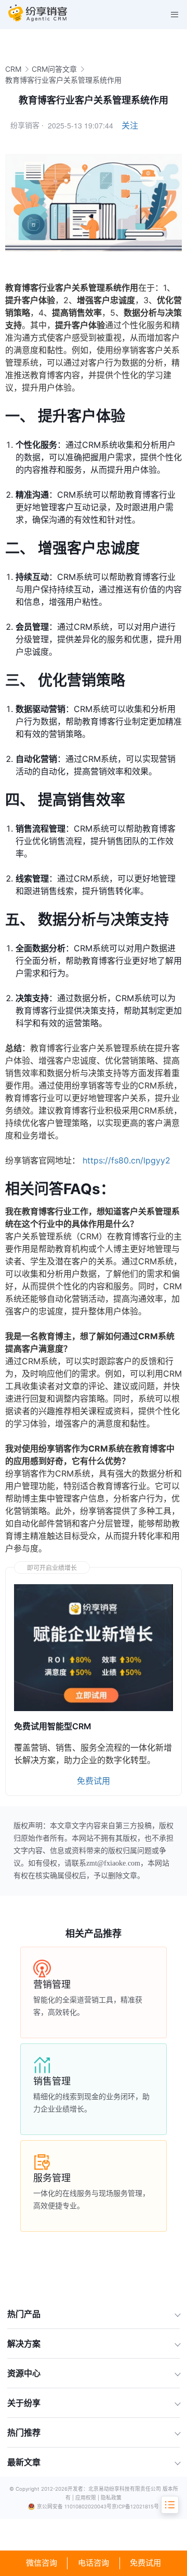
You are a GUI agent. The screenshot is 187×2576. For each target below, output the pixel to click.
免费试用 (145, 2563)
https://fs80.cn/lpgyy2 (126, 1160)
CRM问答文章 (54, 69)
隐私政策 (111, 2498)
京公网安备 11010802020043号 (74, 2507)
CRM (13, 69)
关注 (130, 125)
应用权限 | (88, 2498)
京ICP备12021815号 (135, 2507)
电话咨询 (94, 2563)
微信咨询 (42, 2563)
